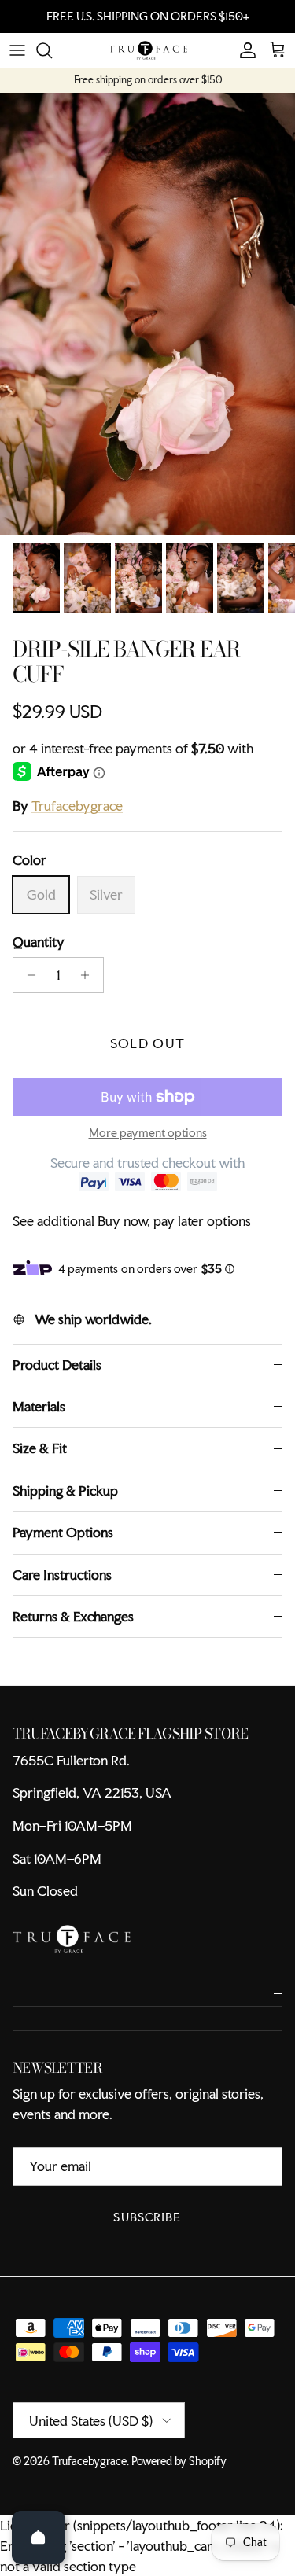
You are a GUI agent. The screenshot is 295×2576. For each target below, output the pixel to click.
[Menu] (17, 64)
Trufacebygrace (77, 818)
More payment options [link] (148, 1147)
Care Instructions (62, 1587)
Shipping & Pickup (65, 1504)
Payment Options (63, 1546)
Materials (39, 1420)
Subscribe (147, 2230)
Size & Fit (40, 1461)
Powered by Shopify (179, 2475)
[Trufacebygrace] (148, 64)
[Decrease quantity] (27, 988)
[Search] (52, 64)
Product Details (57, 1378)
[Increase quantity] (89, 988)
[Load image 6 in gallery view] (147, 326)
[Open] (39, 2537)
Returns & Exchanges (73, 1630)
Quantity (39, 954)
